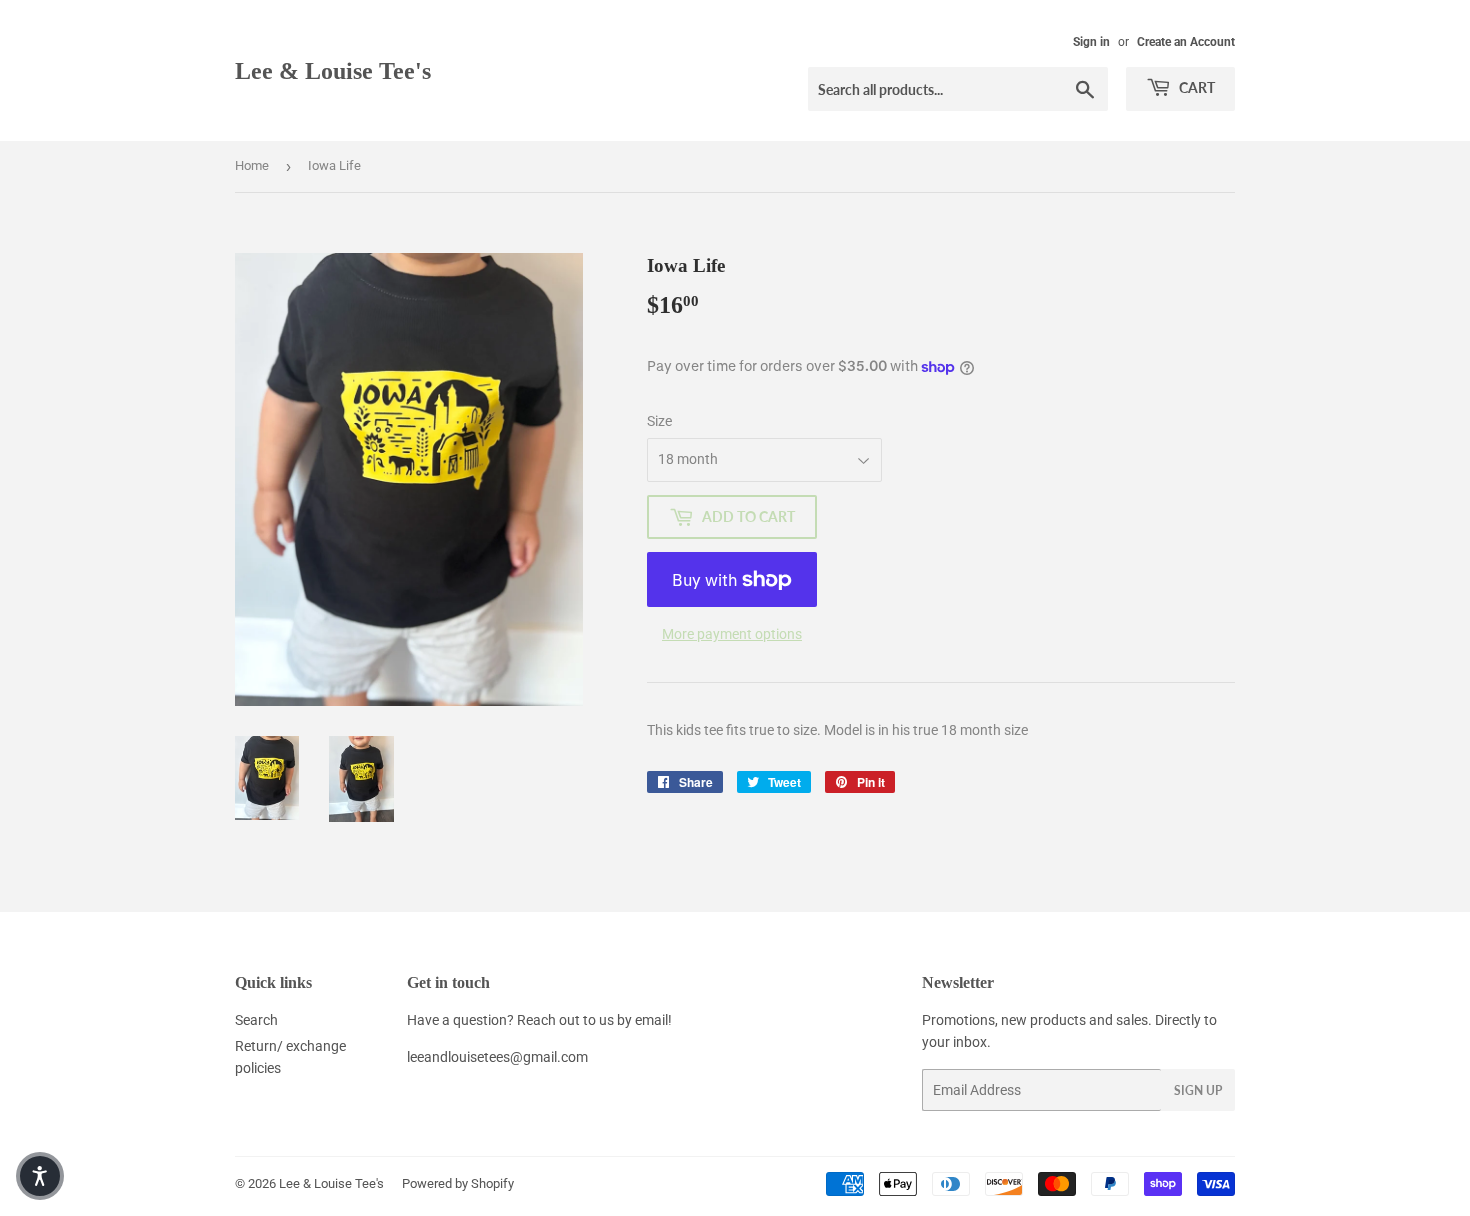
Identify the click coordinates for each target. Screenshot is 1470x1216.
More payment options (732, 634)
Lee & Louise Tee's (333, 70)
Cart (1195, 87)
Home (252, 165)
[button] (40, 1176)
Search (256, 1020)
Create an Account (1186, 42)
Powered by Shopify (458, 1183)
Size (659, 421)
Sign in (1091, 42)
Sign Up (1198, 1090)
